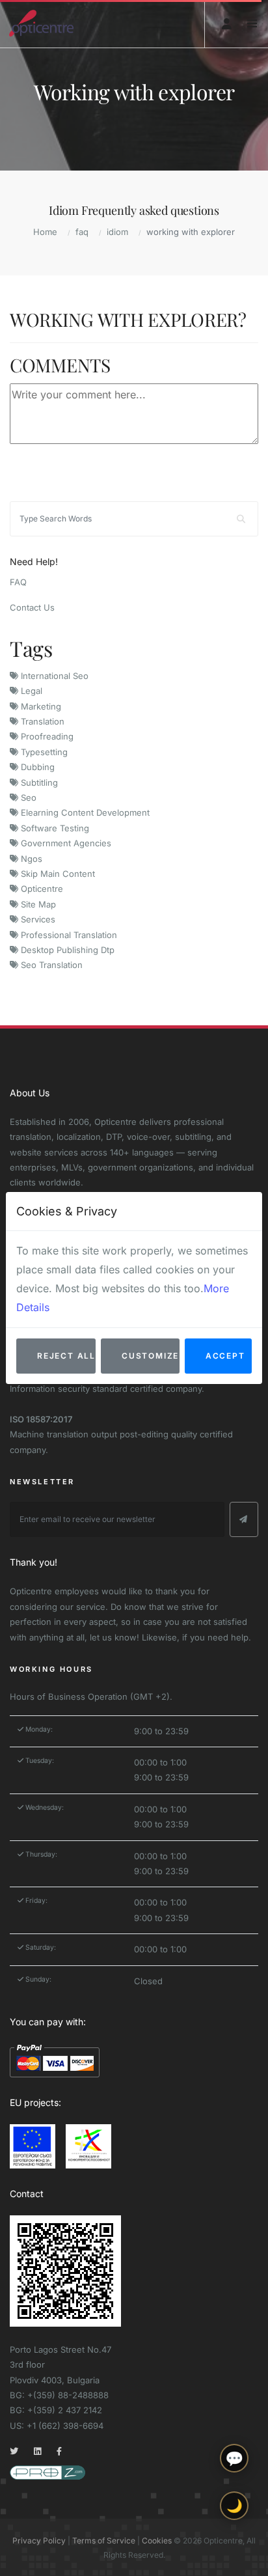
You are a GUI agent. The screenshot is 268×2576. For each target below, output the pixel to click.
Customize (150, 1356)
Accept (225, 1356)
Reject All (66, 1356)
